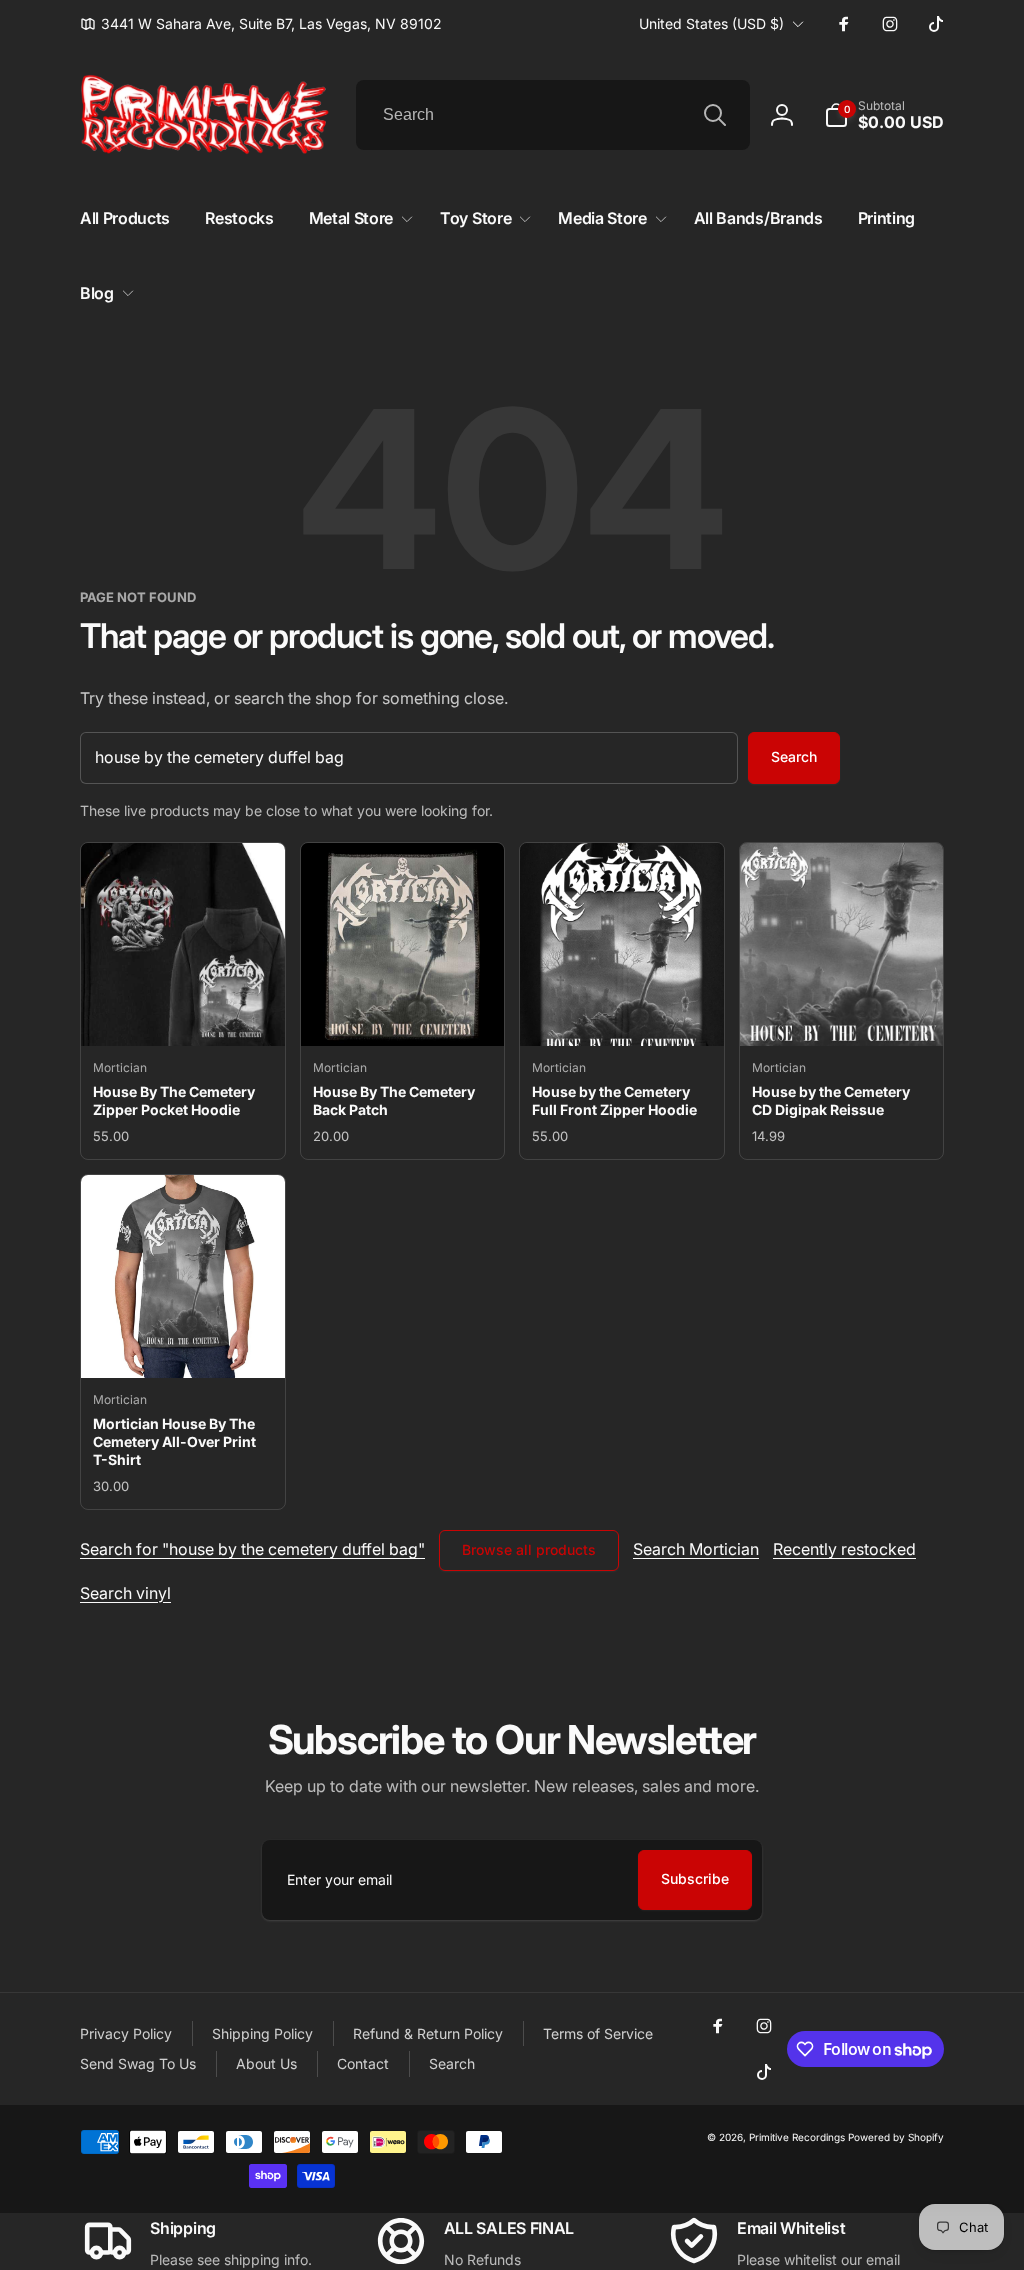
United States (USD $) (711, 23)
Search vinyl (125, 1593)
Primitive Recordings (797, 2137)
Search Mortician (696, 1549)
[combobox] (553, 115)
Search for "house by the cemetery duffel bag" (252, 1549)
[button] (884, 115)
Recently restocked (844, 1549)
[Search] (715, 115)
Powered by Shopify (896, 2137)
